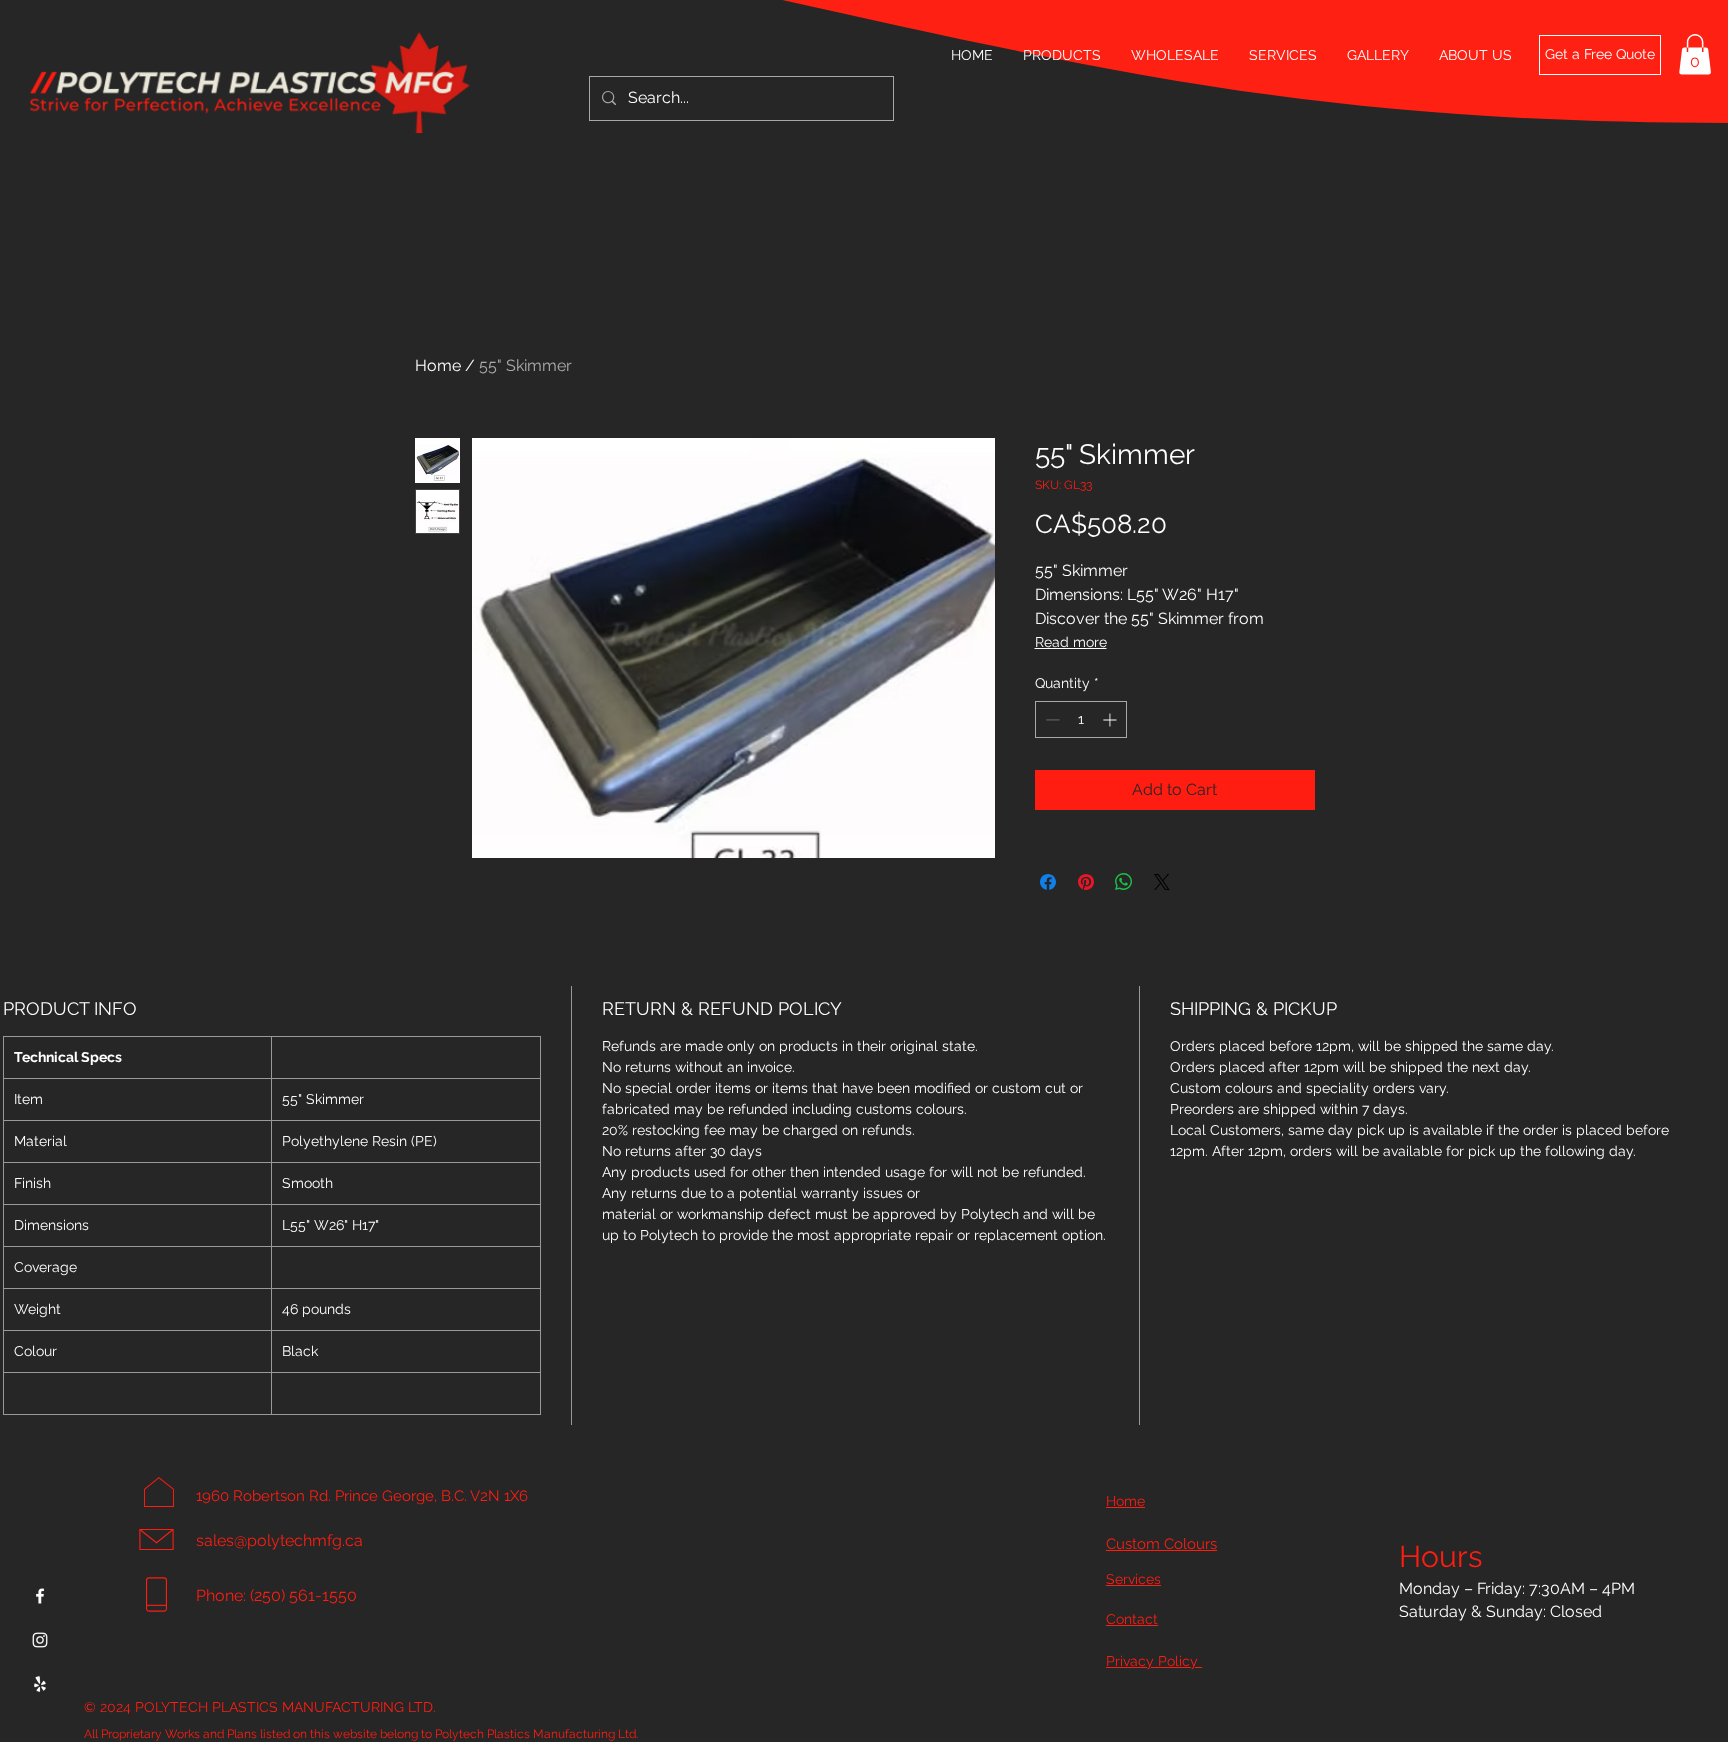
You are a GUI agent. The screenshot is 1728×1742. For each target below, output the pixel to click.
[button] (1695, 54)
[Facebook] (40, 1596)
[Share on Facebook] (1048, 882)
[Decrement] (1050, 719)
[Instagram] (40, 1640)
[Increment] (1111, 719)
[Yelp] (40, 1684)
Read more (1071, 642)
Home (438, 365)
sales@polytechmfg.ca (279, 1540)
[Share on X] (1162, 882)
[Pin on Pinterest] (1086, 882)
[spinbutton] (1081, 719)
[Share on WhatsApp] (1124, 882)
